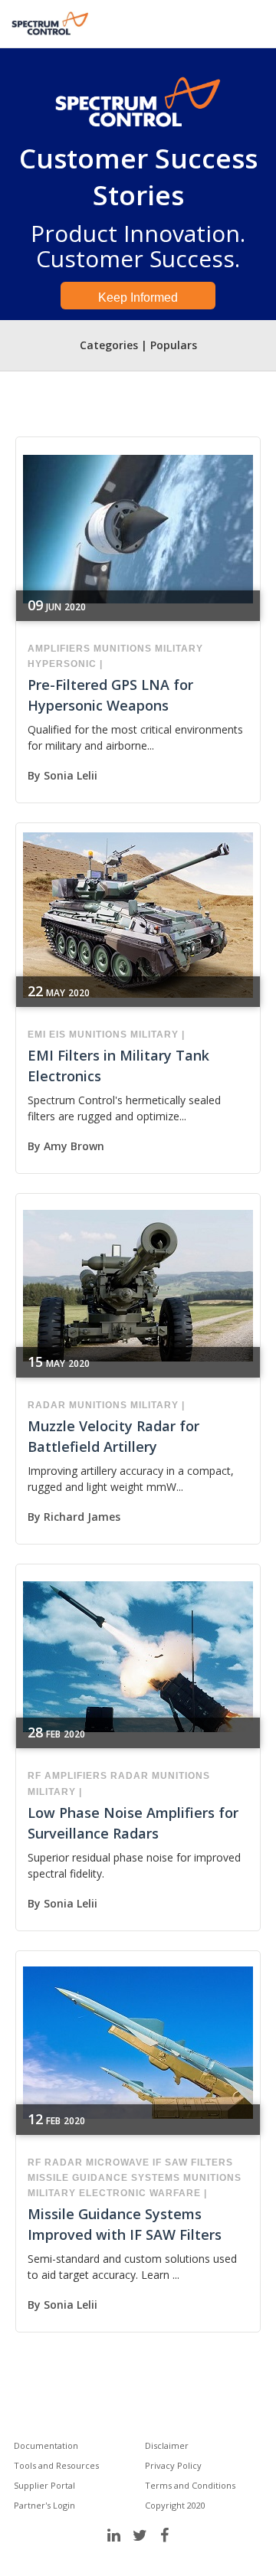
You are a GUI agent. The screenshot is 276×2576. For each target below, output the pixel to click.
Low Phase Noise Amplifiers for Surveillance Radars (133, 1823)
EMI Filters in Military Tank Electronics (118, 1066)
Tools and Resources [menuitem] (56, 2465)
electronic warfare (140, 2193)
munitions (123, 649)
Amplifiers (59, 649)
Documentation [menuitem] (46, 2445)
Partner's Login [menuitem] (44, 2505)
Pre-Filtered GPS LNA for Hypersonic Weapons (110, 695)
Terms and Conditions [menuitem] (190, 2485)
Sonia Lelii (71, 775)
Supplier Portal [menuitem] (44, 2485)
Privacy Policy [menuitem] (173, 2465)
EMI (37, 1035)
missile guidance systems (104, 2178)
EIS (58, 1035)
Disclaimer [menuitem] (167, 2445)
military (179, 649)
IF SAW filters (193, 2162)
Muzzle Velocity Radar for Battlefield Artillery (113, 1436)
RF (34, 1776)
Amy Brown (74, 1146)
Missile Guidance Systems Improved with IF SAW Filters (125, 2224)
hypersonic (62, 664)
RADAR (47, 1405)
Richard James (82, 1517)
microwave (118, 2162)
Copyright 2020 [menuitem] (175, 2505)
